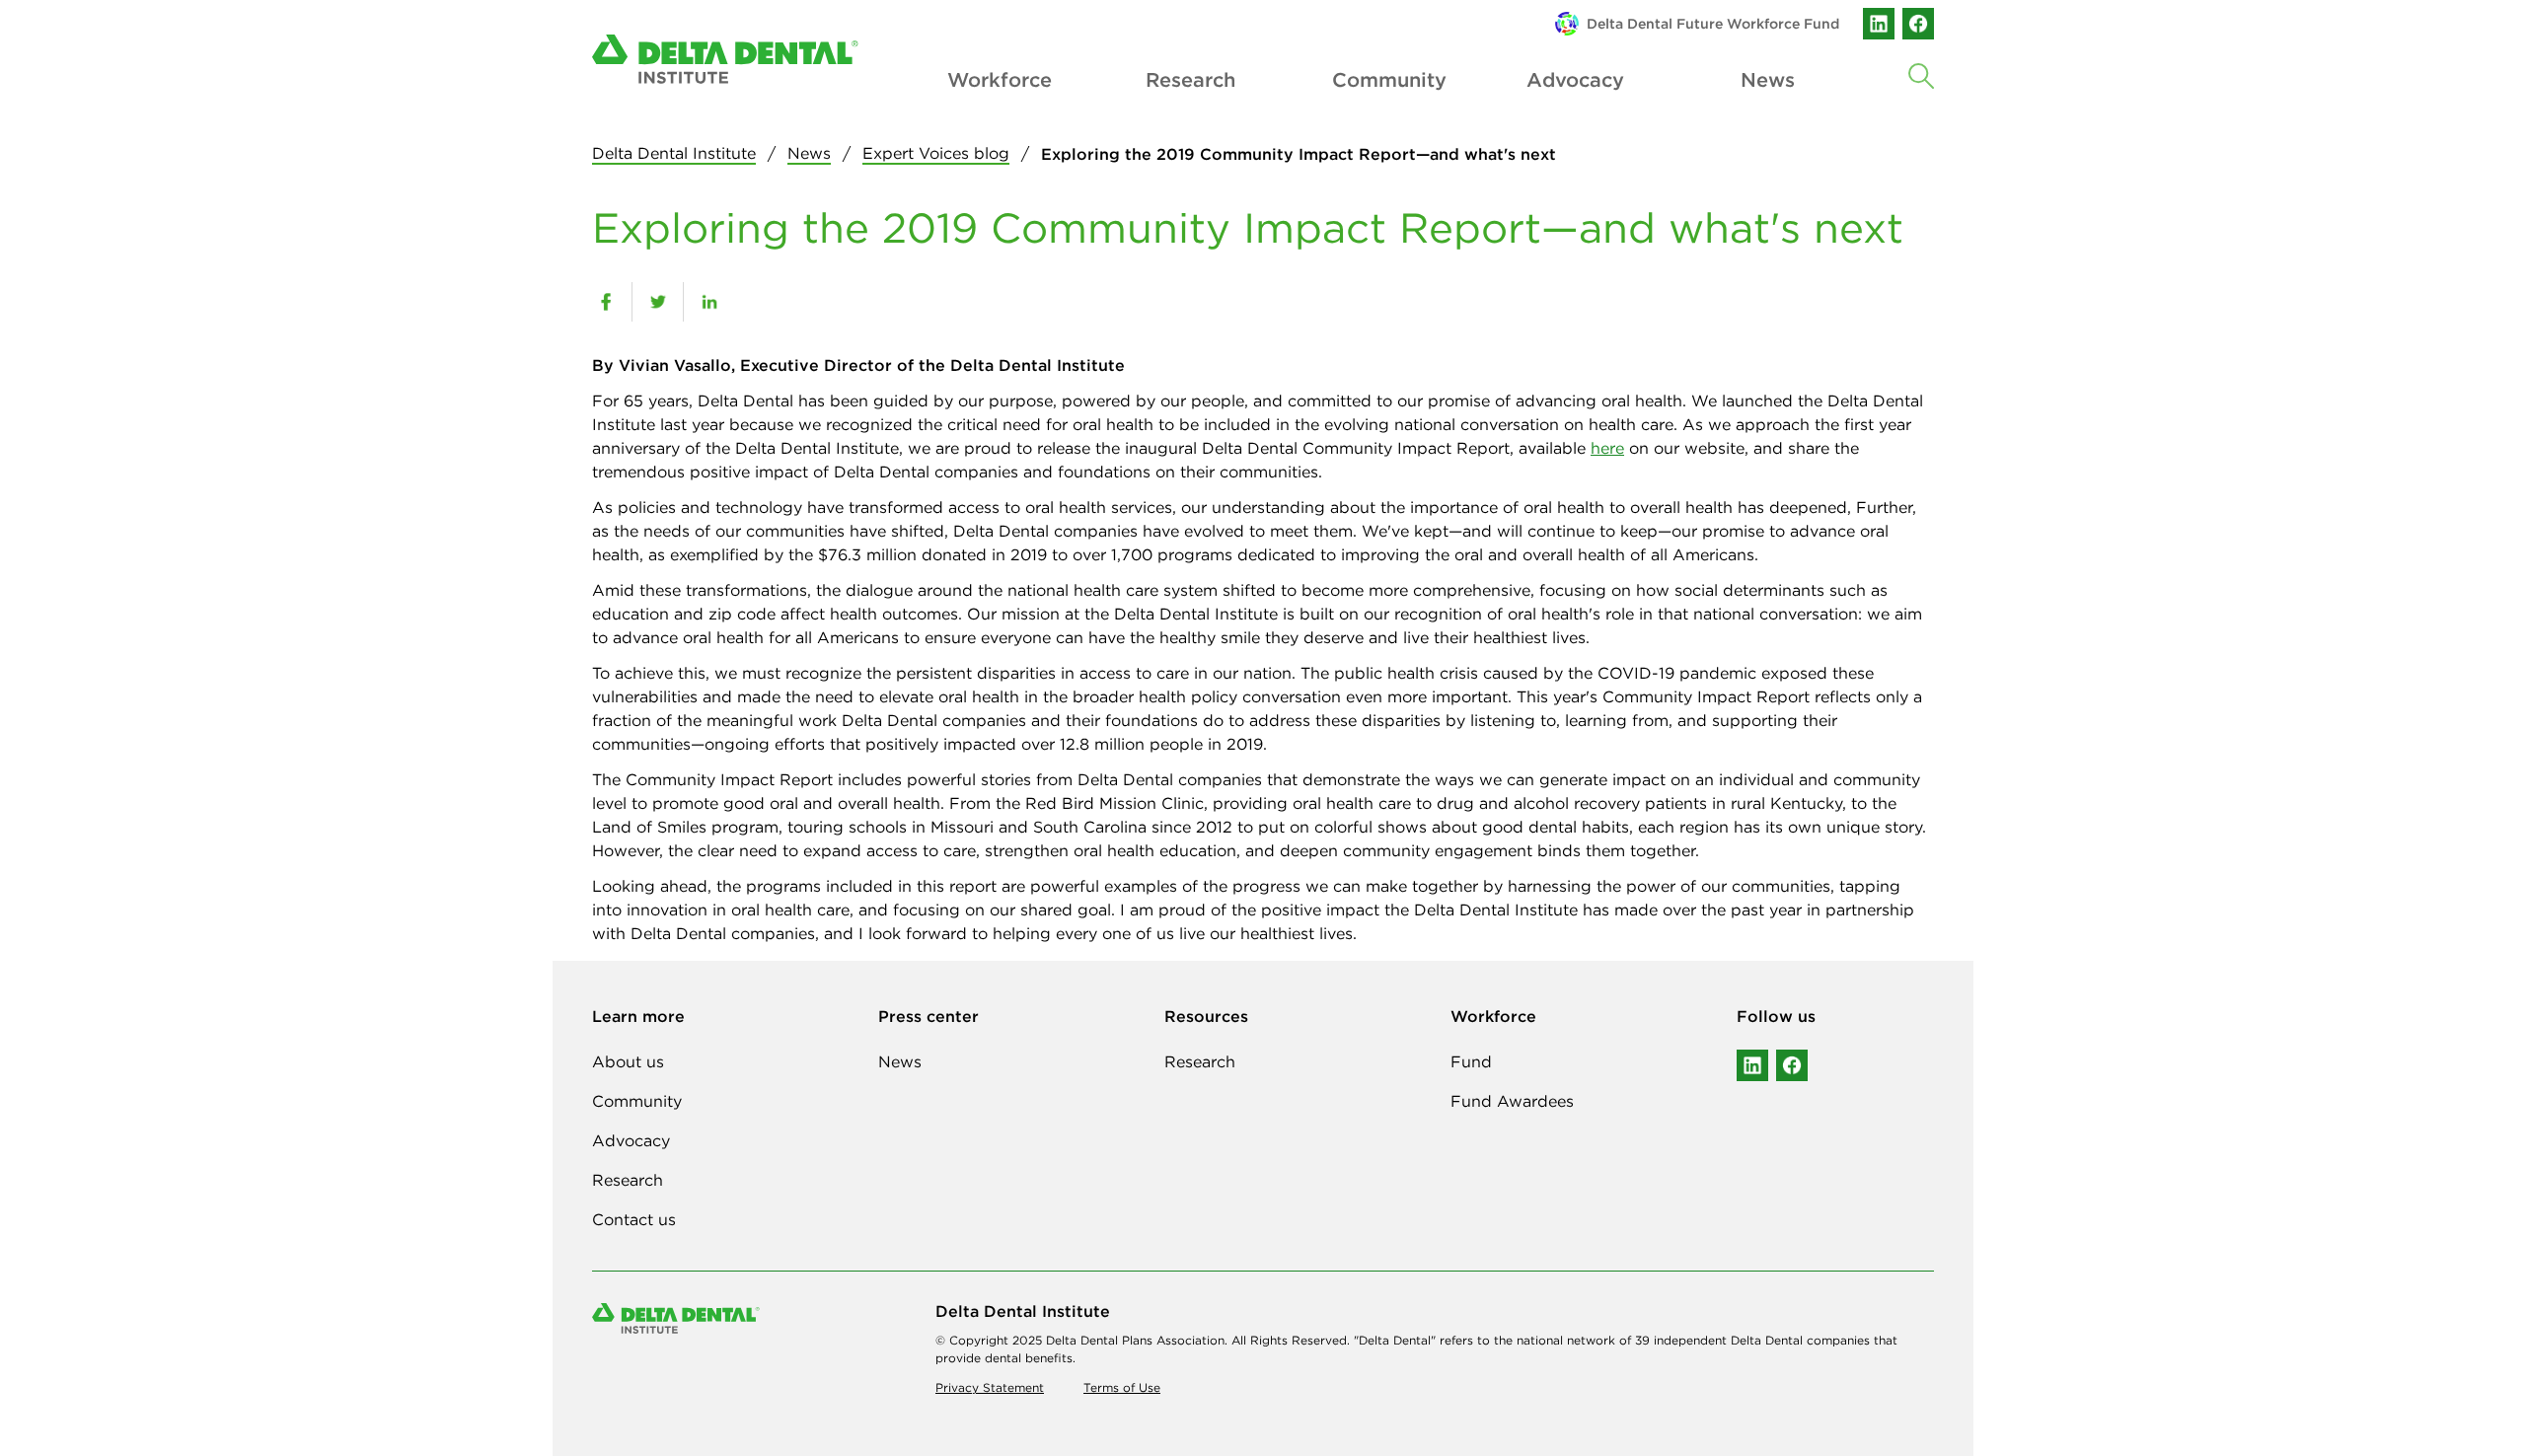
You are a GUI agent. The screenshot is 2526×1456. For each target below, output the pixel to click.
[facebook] (1918, 24)
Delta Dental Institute (674, 153)
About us (628, 1061)
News (809, 153)
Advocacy (1575, 79)
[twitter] (658, 302)
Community (1383, 79)
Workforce (999, 79)
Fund (1471, 1061)
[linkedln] (1752, 1065)
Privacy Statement (990, 1387)
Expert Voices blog (936, 153)
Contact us (634, 1219)
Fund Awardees (1512, 1101)
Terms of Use (1122, 1387)
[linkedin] (1879, 24)
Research (1190, 79)
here (1607, 448)
